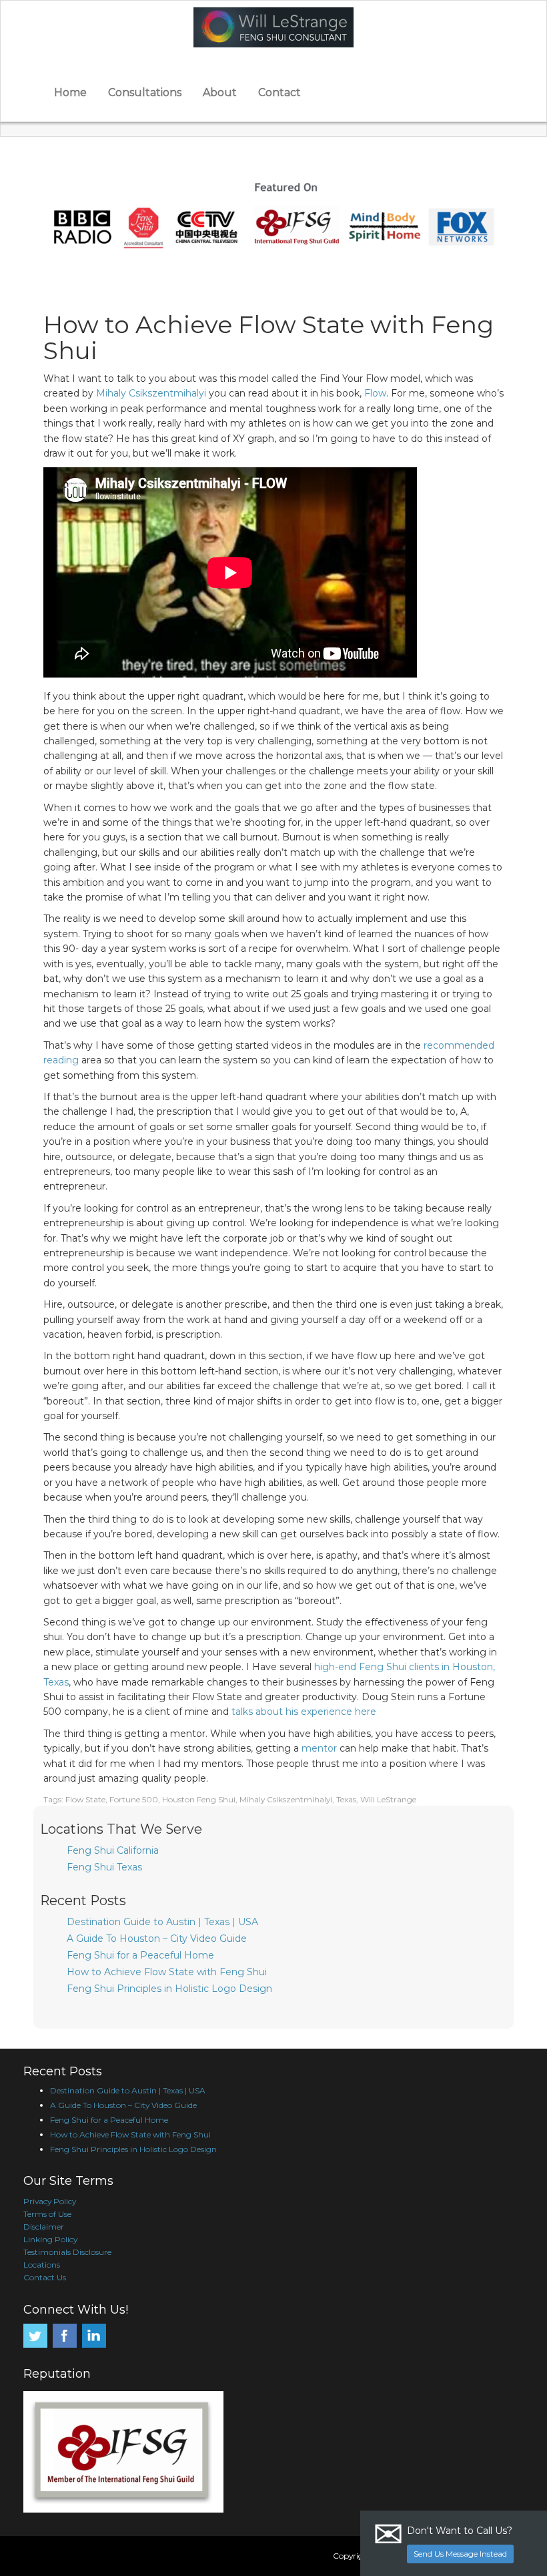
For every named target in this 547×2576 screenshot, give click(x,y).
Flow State (85, 1799)
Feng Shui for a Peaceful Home (140, 1955)
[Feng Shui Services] (273, 27)
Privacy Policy (50, 2201)
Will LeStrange (388, 1799)
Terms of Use (47, 2214)
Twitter (35, 2336)
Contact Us (45, 2277)
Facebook (65, 2336)
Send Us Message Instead (460, 2554)
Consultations (145, 92)
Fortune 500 (134, 1799)
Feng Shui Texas (104, 1867)
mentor (319, 1748)
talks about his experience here (304, 1712)
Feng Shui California (113, 1850)
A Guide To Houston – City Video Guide (157, 1939)
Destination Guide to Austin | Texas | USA (162, 1922)
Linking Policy (50, 2239)
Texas (346, 1799)
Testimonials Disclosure (67, 2252)
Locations (42, 2265)
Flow (375, 393)
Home (70, 92)
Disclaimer (44, 2227)
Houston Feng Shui (199, 1799)
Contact (280, 92)
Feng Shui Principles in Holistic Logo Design (169, 1989)
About (220, 92)
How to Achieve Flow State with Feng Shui (167, 1972)
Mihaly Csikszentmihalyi (151, 393)
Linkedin (94, 2336)
